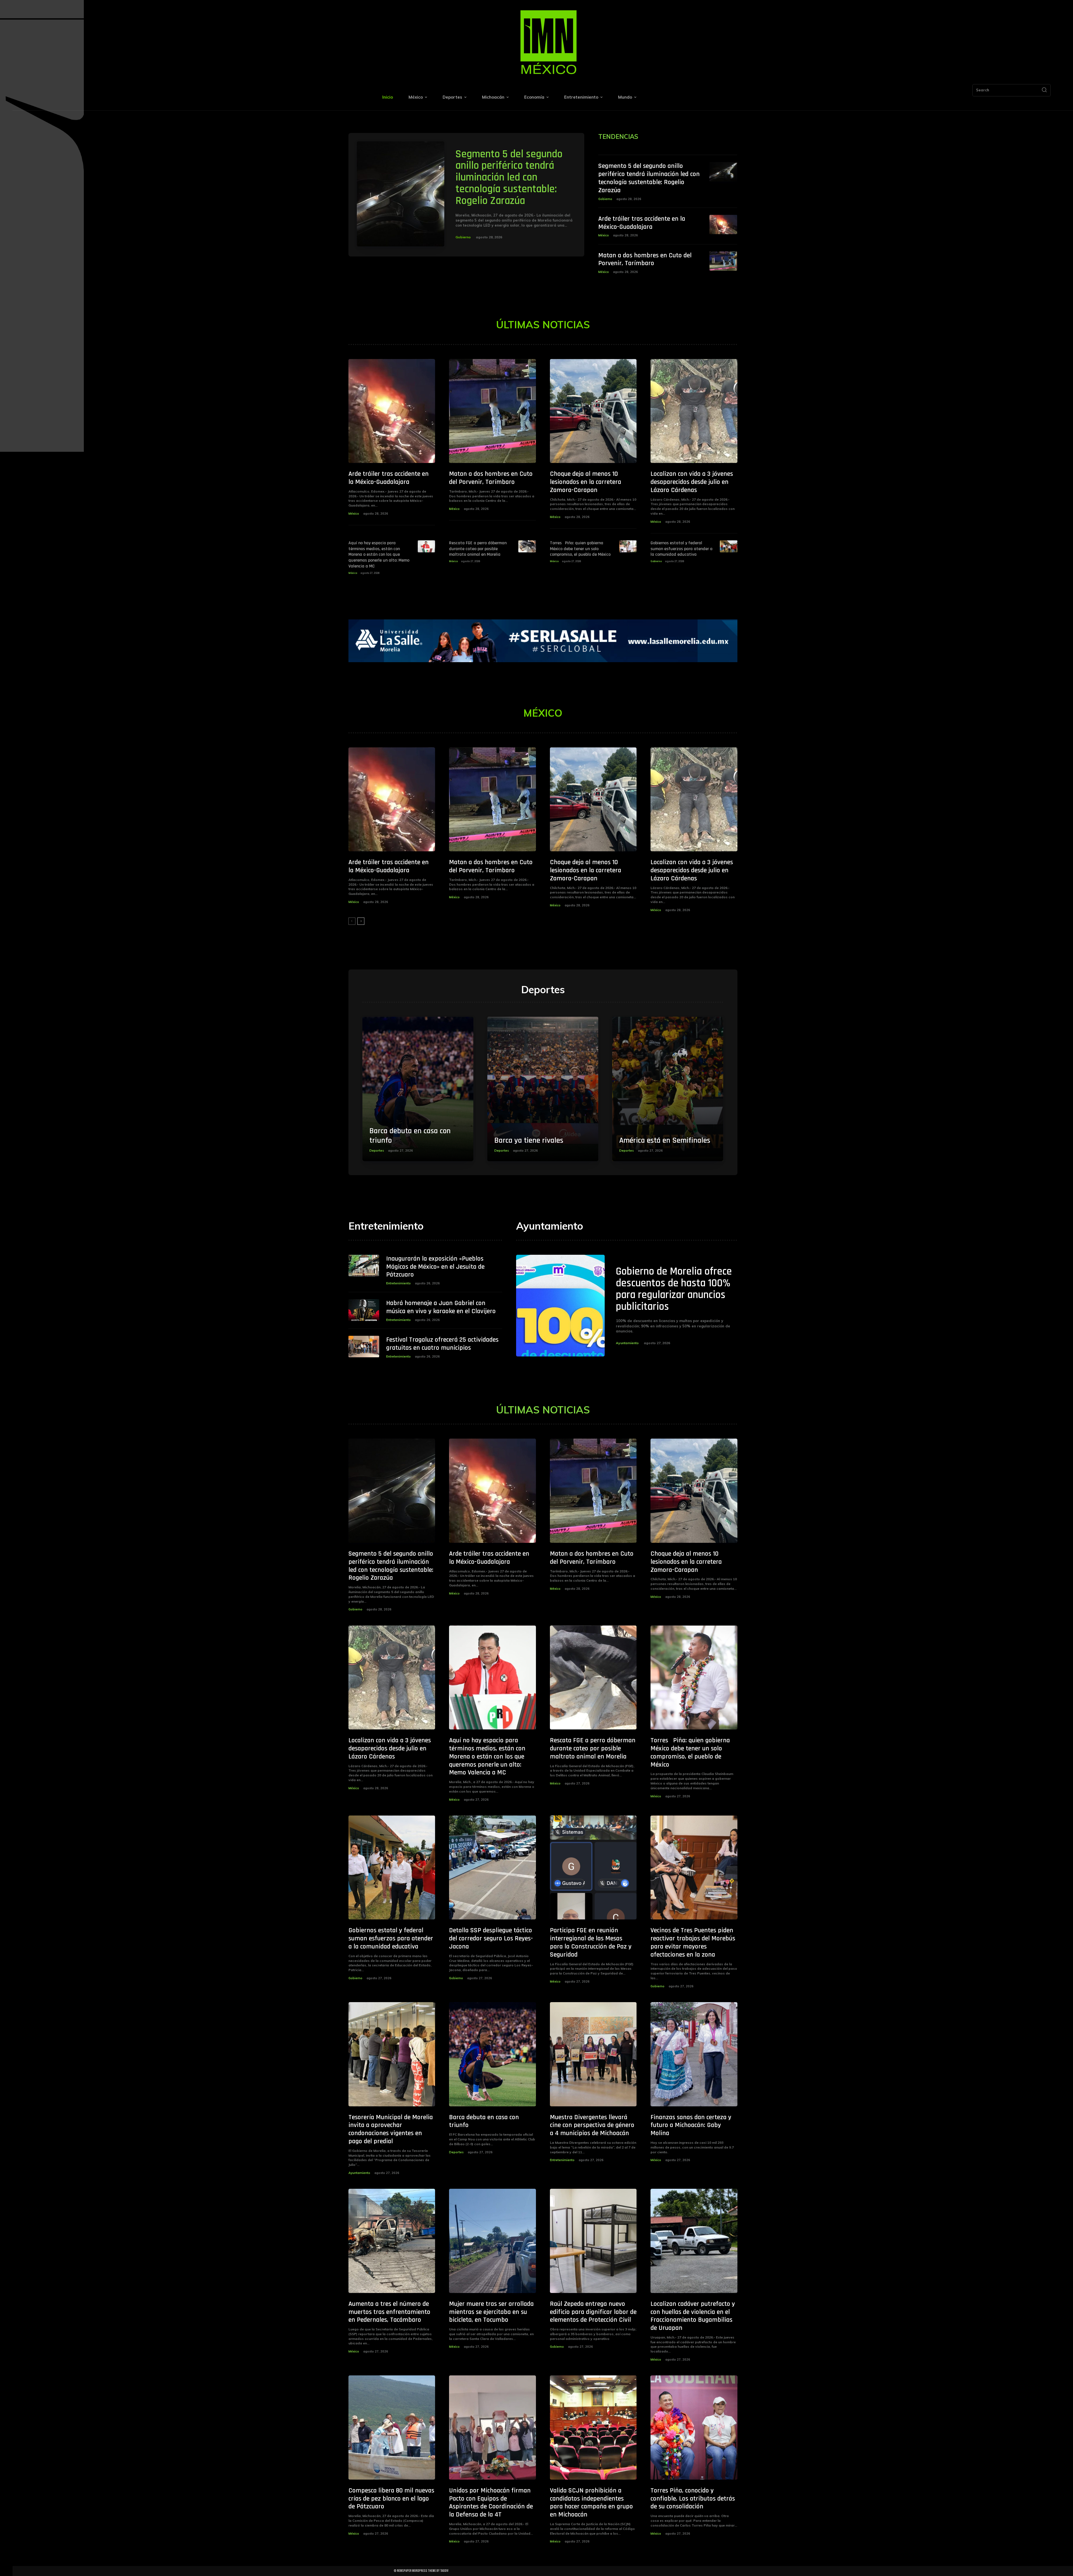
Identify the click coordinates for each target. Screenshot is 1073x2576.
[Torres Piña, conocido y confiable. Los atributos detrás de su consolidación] (694, 2428)
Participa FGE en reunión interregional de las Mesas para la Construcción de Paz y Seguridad (591, 1942)
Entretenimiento (398, 1283)
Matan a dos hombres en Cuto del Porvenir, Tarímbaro (645, 259)
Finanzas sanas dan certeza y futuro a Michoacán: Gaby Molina (691, 2125)
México (604, 235)
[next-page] (361, 921)
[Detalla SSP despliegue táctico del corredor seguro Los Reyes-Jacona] (492, 1868)
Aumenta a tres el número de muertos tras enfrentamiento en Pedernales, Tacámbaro (389, 2312)
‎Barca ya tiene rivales (529, 1140)
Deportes (377, 1151)
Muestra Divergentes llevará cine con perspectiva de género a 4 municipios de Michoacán (592, 2125)
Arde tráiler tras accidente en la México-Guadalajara (642, 223)
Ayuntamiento (627, 1343)
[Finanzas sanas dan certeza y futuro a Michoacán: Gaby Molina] (694, 2054)
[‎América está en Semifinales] (668, 1089)
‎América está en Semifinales (665, 1140)
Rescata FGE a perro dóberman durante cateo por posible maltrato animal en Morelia (478, 549)
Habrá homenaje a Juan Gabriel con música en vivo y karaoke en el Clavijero (441, 1307)
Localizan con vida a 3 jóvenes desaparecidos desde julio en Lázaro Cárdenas (692, 482)
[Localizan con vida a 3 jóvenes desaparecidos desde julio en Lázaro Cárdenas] (694, 411)
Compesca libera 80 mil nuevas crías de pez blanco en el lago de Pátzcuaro (391, 2499)
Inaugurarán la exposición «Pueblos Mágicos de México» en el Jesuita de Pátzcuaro (435, 1267)
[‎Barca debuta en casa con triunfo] (418, 1089)
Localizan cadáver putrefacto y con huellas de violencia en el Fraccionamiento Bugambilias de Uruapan (693, 2316)
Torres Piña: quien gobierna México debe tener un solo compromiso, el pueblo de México (580, 549)
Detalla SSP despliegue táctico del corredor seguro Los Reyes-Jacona (491, 1938)
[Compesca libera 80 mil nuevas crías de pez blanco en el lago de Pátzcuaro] (392, 2428)
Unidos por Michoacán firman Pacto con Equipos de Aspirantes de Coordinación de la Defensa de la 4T (491, 2503)
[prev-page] (352, 921)
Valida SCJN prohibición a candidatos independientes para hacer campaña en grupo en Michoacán (591, 2503)
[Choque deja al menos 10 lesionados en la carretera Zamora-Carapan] (593, 411)
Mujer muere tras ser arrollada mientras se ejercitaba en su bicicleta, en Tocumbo (491, 2312)
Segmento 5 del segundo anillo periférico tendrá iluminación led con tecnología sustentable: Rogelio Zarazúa (509, 178)
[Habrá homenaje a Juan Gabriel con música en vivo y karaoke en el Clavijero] (364, 1310)
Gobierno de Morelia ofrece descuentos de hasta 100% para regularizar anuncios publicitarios (674, 1289)
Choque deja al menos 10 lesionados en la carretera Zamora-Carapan (586, 482)
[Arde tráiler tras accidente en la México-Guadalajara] (723, 225)
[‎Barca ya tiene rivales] (543, 1089)
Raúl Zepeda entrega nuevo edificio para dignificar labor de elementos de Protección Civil (593, 2312)
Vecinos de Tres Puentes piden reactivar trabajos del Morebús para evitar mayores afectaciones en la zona (693, 1942)
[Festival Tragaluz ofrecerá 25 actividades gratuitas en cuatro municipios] (364, 1347)
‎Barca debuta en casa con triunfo (410, 1136)
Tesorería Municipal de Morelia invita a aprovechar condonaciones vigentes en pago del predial (391, 2129)
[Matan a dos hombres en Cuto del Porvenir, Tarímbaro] (723, 261)
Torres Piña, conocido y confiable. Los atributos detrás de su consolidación (693, 2499)
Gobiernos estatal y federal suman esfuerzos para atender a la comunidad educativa (682, 549)
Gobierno (463, 237)
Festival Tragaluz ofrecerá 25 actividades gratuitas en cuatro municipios (442, 1344)
